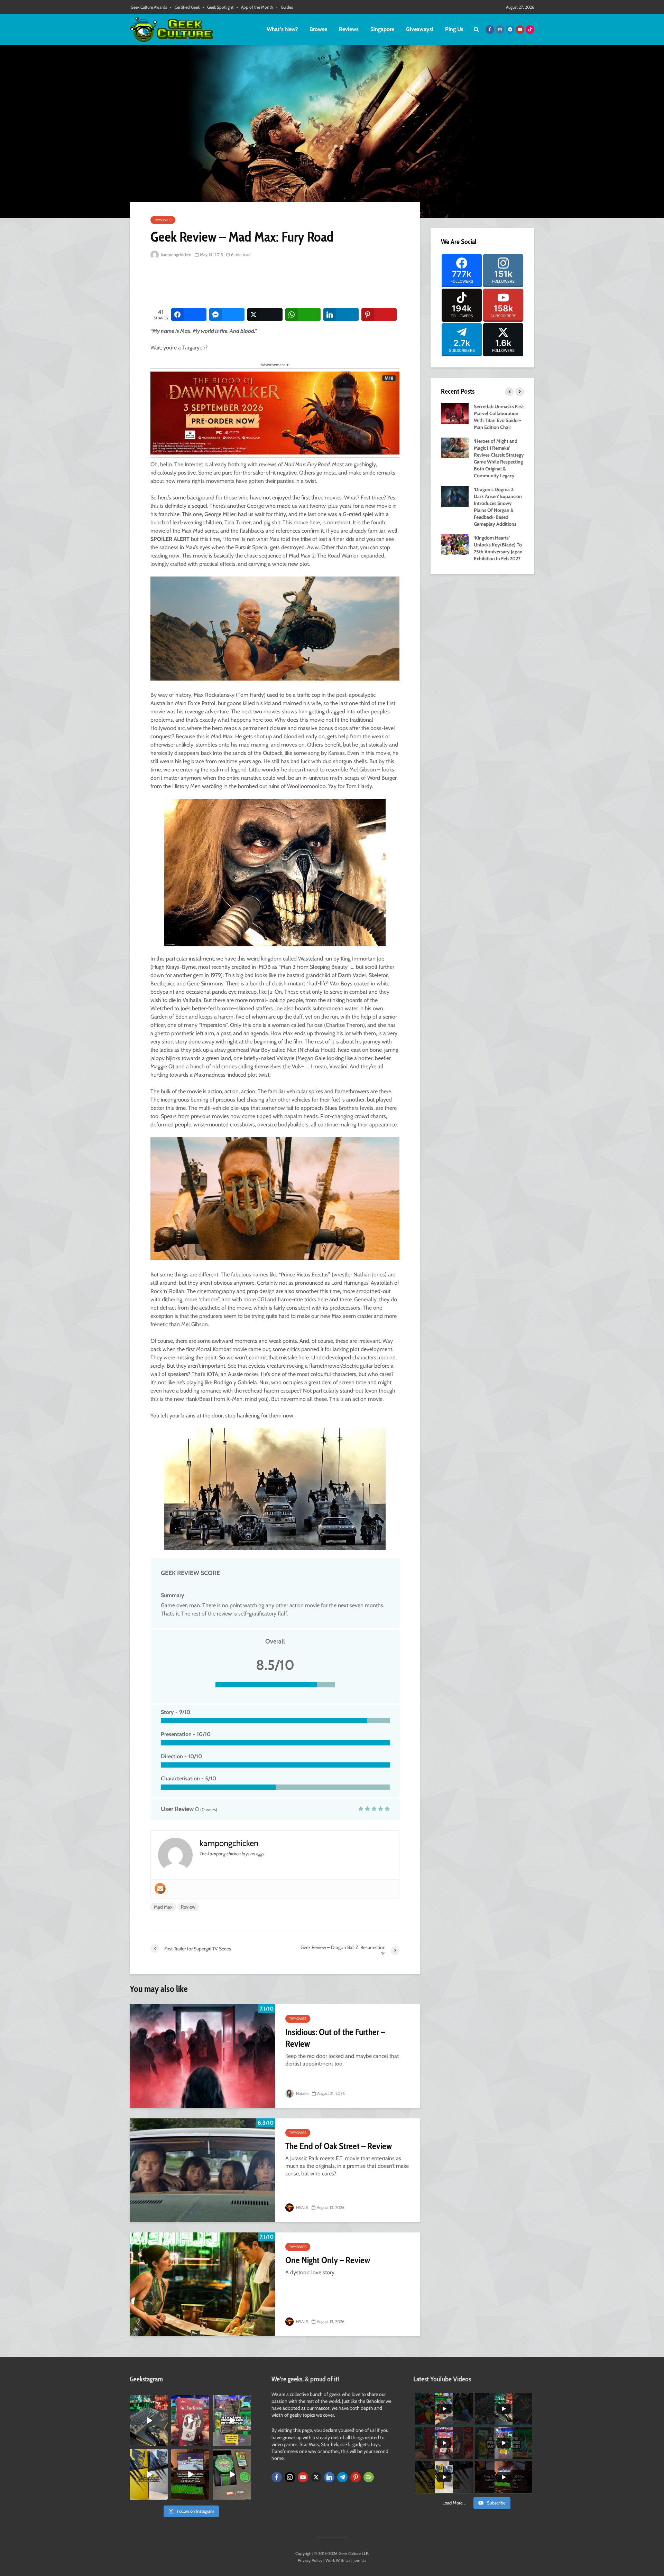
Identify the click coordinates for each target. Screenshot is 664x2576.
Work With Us (338, 2560)
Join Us (360, 2560)
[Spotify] (369, 2477)
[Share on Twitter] (265, 315)
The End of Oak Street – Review (339, 2146)
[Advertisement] (276, 284)
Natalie (302, 2093)
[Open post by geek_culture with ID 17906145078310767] (190, 2420)
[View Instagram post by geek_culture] (164, 2442)
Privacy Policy (310, 2560)
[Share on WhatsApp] (303, 315)
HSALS (302, 2207)
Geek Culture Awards (149, 7)
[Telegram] (342, 2477)
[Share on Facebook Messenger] (227, 315)
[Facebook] (277, 2477)
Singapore (382, 29)
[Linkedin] (329, 2477)
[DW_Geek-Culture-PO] (275, 413)
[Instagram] (290, 2477)
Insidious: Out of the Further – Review (335, 2038)
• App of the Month (255, 7)
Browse (318, 29)
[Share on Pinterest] (379, 315)
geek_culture (148, 2401)
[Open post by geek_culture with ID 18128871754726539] (149, 2474)
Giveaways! (420, 29)
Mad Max (163, 1907)
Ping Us (454, 29)
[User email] (160, 1889)
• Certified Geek (185, 7)
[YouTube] (303, 2477)
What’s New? (282, 29)
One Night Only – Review (328, 2260)
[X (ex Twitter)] (316, 2477)
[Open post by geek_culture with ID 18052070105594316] (149, 2420)
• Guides (285, 7)
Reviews (349, 29)
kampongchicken (176, 255)
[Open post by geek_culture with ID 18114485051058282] (232, 2474)
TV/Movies (163, 220)
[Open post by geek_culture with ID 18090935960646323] (190, 2474)
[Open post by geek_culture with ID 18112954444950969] (232, 2420)
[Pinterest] (356, 2477)
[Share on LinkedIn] (341, 315)
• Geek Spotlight (218, 7)
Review (188, 1907)
